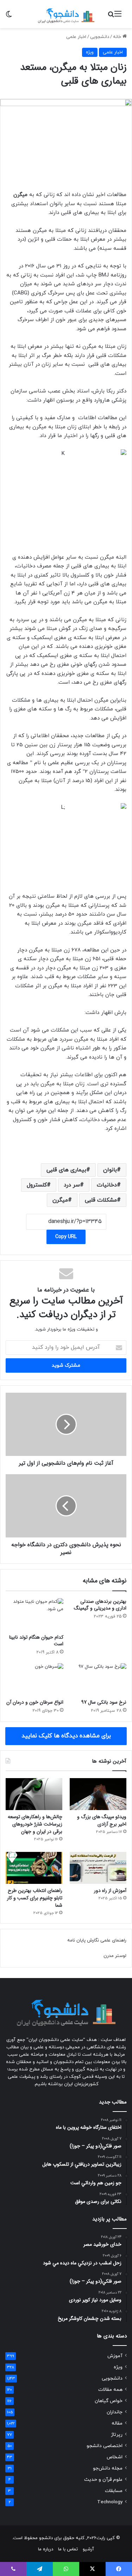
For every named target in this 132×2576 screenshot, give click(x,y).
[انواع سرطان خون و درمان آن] (34, 1679)
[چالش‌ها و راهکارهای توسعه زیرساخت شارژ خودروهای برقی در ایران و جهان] (34, 1794)
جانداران (115, 2412)
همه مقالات (110, 2390)
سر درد (72, 1185)
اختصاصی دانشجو (105, 2446)
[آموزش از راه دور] (98, 1868)
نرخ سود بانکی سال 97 (104, 1702)
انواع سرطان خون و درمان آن (35, 1702)
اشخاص (115, 2457)
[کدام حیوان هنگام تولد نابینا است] (34, 1614)
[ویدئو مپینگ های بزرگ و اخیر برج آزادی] (98, 1794)
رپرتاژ (117, 2435)
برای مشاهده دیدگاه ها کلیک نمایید (66, 1736)
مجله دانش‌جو (108, 2468)
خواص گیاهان (109, 2401)
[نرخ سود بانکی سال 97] (98, 1679)
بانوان (110, 1170)
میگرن (60, 1200)
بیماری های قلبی (66, 1170)
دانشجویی (100, 37)
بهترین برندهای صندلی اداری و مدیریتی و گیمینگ (100, 1605)
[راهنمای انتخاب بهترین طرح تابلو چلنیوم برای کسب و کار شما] (34, 1868)
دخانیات (107, 1185)
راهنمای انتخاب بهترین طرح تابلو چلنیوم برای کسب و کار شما (35, 1898)
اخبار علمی (76, 37)
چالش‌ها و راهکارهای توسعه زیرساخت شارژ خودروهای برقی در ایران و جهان (35, 1824)
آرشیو (88, 2549)
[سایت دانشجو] (66, 14)
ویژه (90, 52)
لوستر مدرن (115, 1956)
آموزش (115, 2356)
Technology (110, 2502)
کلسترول (37, 1185)
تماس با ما (68, 2549)
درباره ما (46, 2549)
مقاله (117, 2423)
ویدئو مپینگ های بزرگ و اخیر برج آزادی (102, 1820)
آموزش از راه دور (110, 1891)
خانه (118, 37)
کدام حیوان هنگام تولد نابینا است (36, 1641)
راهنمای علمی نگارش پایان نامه (97, 1940)
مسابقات (114, 2491)
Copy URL (66, 1237)
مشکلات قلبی (101, 1200)
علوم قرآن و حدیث (103, 2480)
